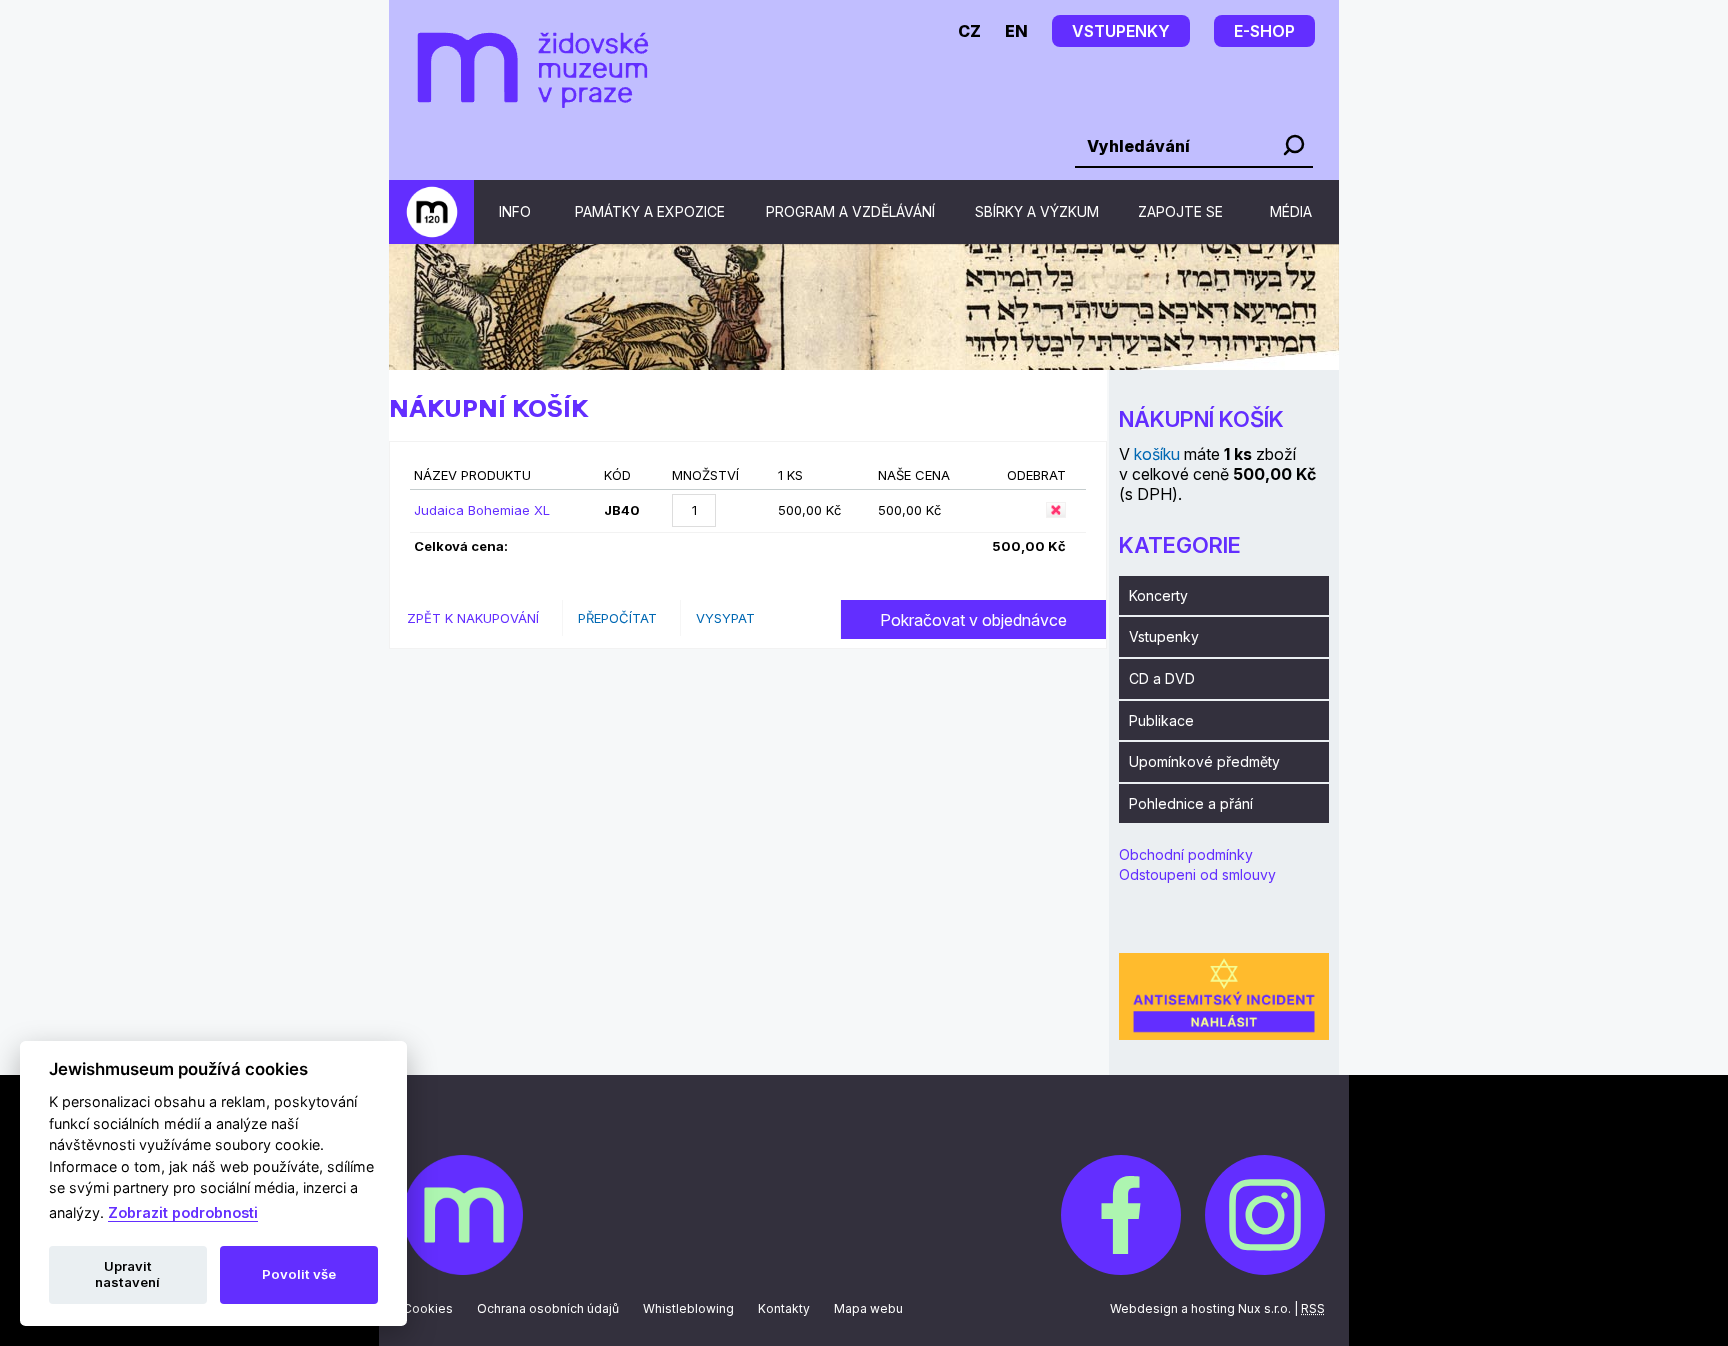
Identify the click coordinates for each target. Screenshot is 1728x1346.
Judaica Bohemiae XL (482, 510)
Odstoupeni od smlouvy (1197, 874)
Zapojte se (1180, 211)
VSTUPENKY (1121, 31)
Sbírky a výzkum (1037, 211)
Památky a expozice (650, 211)
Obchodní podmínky (1186, 854)
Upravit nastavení (127, 1274)
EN (1016, 31)
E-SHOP (1264, 31)
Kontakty (784, 1308)
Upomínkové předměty (1204, 761)
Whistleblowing (688, 1308)
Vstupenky (1164, 636)
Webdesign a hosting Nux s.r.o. (1200, 1308)
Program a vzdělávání (850, 211)
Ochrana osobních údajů (548, 1308)
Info (515, 211)
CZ (969, 31)
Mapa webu (868, 1308)
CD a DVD (1162, 678)
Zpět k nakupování (473, 618)
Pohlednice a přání (1191, 803)
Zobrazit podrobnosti (183, 1212)
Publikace (1161, 720)
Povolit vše (299, 1274)
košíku (1157, 454)
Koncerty (1158, 595)
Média (1291, 211)
